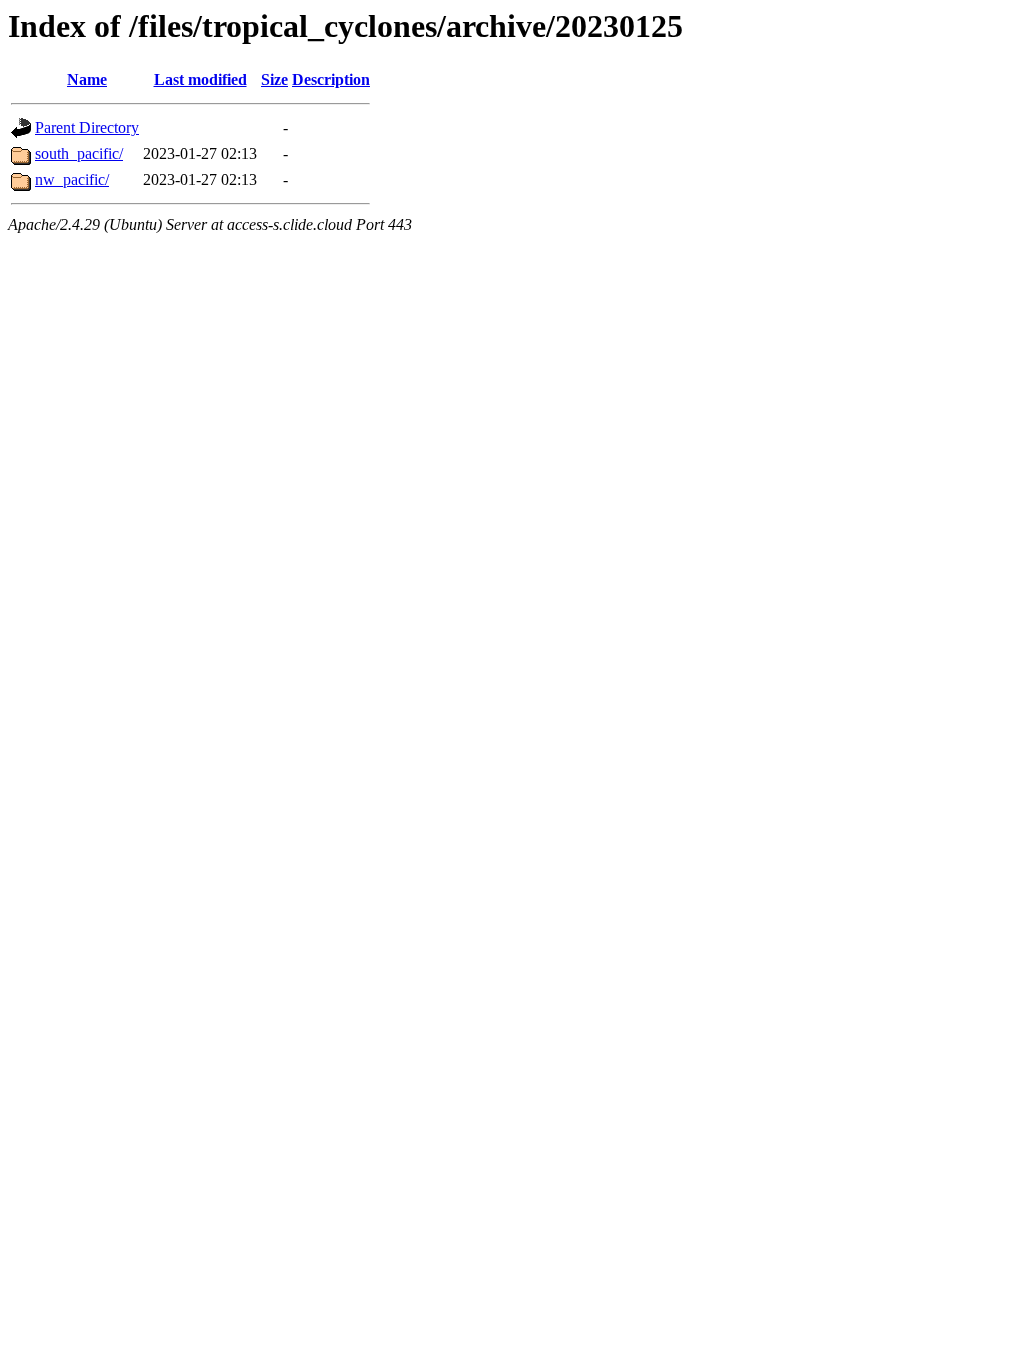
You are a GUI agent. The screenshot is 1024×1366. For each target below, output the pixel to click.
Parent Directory (87, 127)
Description (331, 79)
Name (87, 79)
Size (274, 79)
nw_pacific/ (72, 179)
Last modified (200, 79)
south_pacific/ (79, 153)
